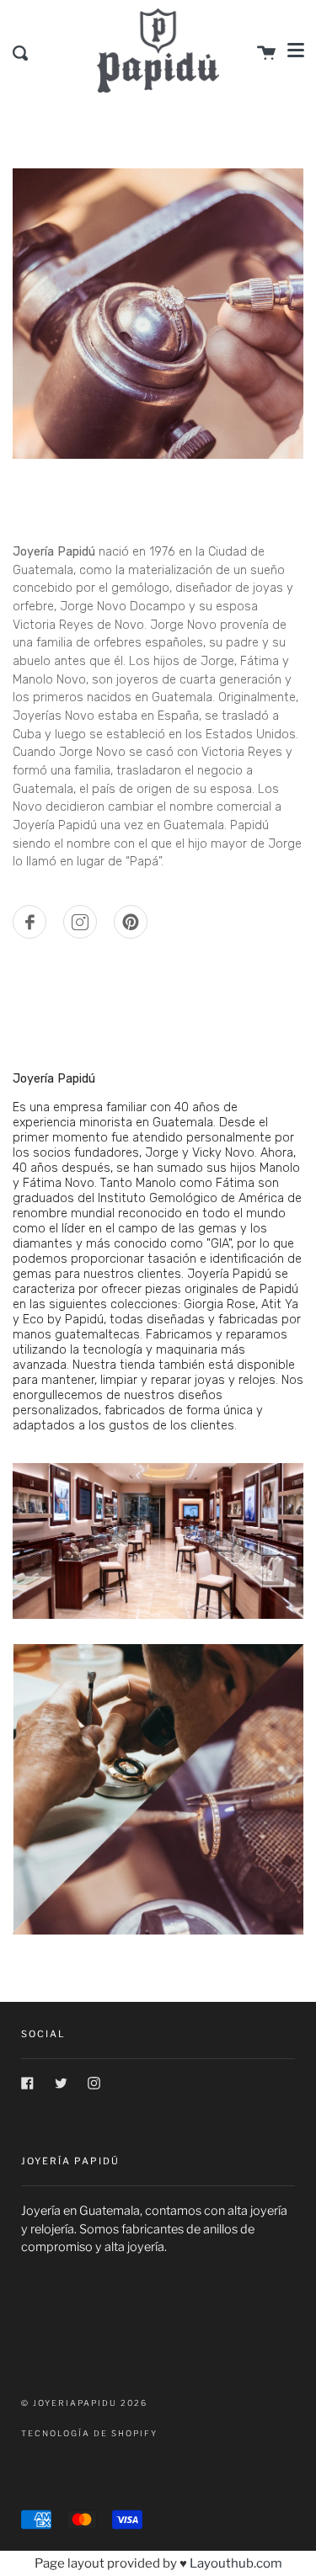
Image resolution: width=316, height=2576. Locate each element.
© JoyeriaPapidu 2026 (84, 2403)
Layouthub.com (236, 2563)
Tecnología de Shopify (89, 2433)
